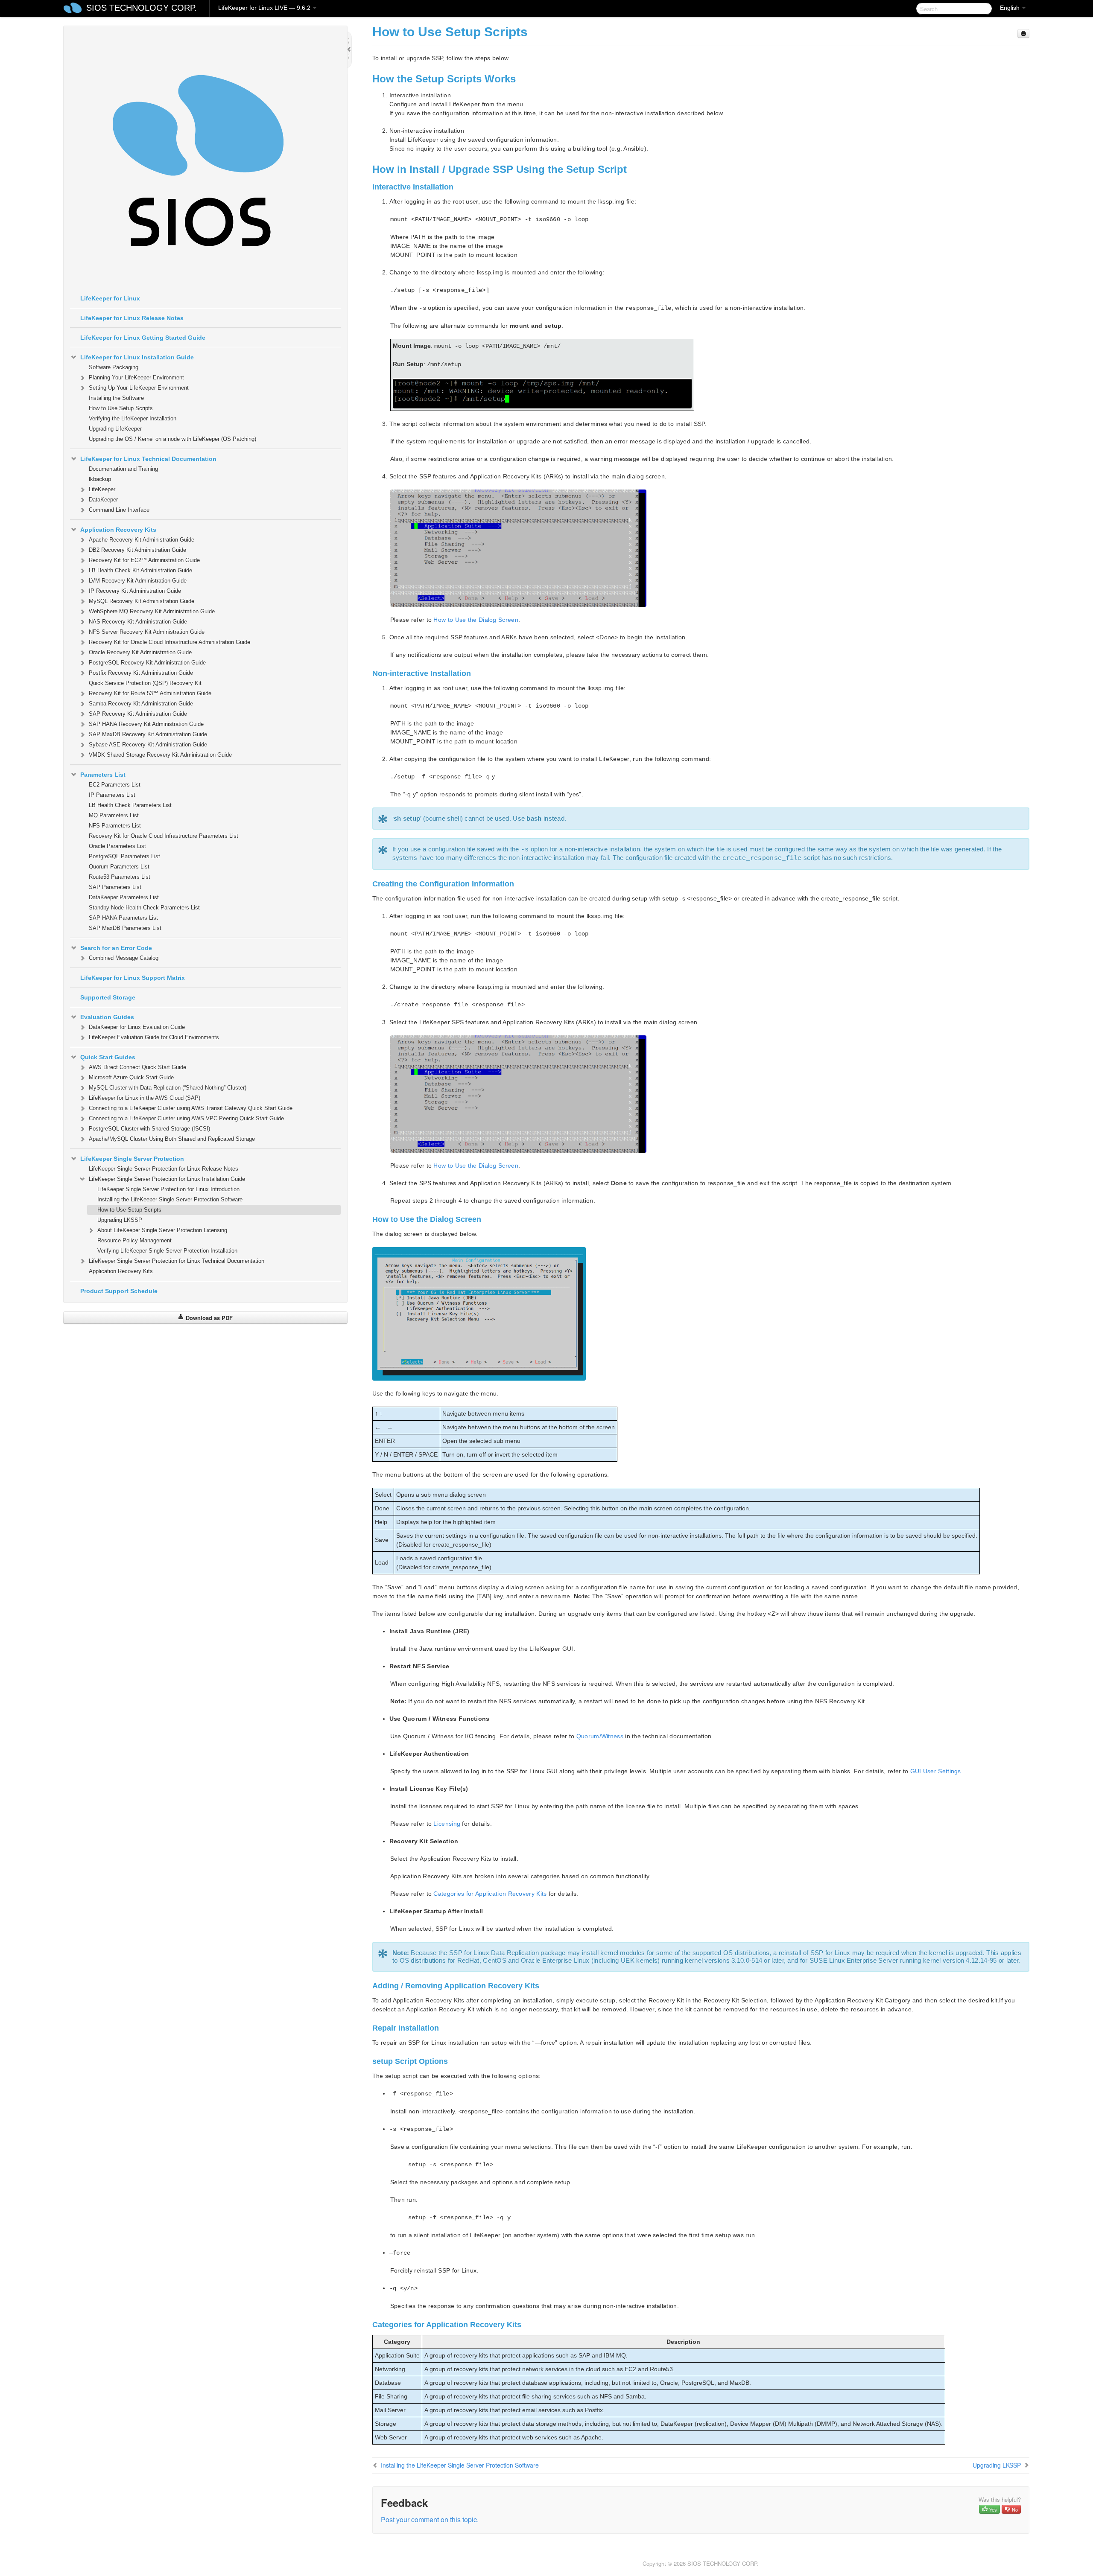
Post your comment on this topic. (430, 2519)
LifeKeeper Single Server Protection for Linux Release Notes (164, 1169)
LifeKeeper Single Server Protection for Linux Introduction (168, 1189)
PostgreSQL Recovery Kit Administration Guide (147, 663)
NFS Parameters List (115, 826)
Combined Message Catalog (124, 958)
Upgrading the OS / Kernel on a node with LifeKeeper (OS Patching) (172, 439)
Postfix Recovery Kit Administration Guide (141, 673)
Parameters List (103, 775)
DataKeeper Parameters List (124, 897)
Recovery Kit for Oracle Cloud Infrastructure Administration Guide (170, 642)
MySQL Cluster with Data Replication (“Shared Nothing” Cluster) (168, 1088)
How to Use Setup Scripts (121, 408)
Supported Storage (108, 997)
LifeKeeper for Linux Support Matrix (133, 978)
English (1011, 8)
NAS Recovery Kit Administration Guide (138, 622)
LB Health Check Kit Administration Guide (140, 570)
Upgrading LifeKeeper (115, 429)
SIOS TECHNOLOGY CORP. (142, 8)
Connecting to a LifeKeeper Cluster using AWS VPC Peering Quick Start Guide (186, 1118)
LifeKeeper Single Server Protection (132, 1159)
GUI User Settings (936, 1771)
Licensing (447, 1824)
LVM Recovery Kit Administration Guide (138, 581)
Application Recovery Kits (118, 530)
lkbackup (100, 479)
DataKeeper (103, 500)
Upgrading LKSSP (120, 1220)
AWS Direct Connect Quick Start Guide (137, 1067)
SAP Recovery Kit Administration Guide (138, 714)
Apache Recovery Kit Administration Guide (142, 540)
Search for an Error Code (116, 948)
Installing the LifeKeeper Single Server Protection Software (170, 1199)
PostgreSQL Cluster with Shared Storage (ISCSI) (149, 1129)
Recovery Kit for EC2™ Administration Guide (144, 560)
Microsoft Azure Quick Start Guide (131, 1077)
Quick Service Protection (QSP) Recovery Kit (145, 683)
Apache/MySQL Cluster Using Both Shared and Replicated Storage (172, 1139)
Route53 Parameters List (120, 877)
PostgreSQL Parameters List (124, 856)
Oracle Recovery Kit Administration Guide (140, 652)
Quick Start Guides (108, 1057)
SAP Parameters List (115, 887)
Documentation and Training (123, 469)
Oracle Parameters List (117, 846)
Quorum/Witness (600, 1736)
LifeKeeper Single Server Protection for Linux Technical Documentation (177, 1261)
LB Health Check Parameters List (130, 805)
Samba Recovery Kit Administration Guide (141, 704)
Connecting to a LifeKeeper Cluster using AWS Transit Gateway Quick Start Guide (191, 1108)
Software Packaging (114, 367)
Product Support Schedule (119, 1291)
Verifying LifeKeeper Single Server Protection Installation (167, 1251)
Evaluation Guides (107, 1017)
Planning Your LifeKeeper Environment (136, 377)
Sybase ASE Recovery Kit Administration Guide (148, 745)
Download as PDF (208, 1318)
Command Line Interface (119, 510)
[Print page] (1023, 34)
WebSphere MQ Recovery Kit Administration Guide (152, 611)
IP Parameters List (112, 795)
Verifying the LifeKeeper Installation (133, 418)
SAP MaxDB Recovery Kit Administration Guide (148, 734)
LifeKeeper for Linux (110, 298)
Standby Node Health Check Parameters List (144, 908)
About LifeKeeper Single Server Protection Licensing (162, 1230)
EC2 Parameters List (115, 785)
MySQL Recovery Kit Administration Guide (142, 601)
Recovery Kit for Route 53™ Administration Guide (150, 693)
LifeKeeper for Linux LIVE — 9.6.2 (265, 8)
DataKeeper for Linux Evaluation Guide (137, 1027)
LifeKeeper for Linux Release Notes (132, 318)
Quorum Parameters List (119, 867)
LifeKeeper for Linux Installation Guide (137, 357)
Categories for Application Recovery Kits (490, 1894)
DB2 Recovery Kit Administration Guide (137, 550)
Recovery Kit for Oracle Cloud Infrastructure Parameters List (164, 836)
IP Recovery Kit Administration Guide (135, 591)
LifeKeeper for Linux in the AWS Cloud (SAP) (145, 1098)
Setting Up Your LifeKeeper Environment (139, 388)
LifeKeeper (102, 489)
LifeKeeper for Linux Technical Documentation (148, 459)
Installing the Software (116, 398)
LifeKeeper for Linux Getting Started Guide (143, 338)
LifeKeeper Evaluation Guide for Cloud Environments (154, 1037)
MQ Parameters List (114, 815)
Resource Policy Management (134, 1240)
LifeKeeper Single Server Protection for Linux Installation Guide (167, 1179)
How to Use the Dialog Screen (476, 620)
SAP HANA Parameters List (123, 918)
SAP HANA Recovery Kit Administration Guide (146, 724)
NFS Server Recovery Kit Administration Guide (147, 632)
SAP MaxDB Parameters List (125, 928)
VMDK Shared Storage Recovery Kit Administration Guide (160, 755)
